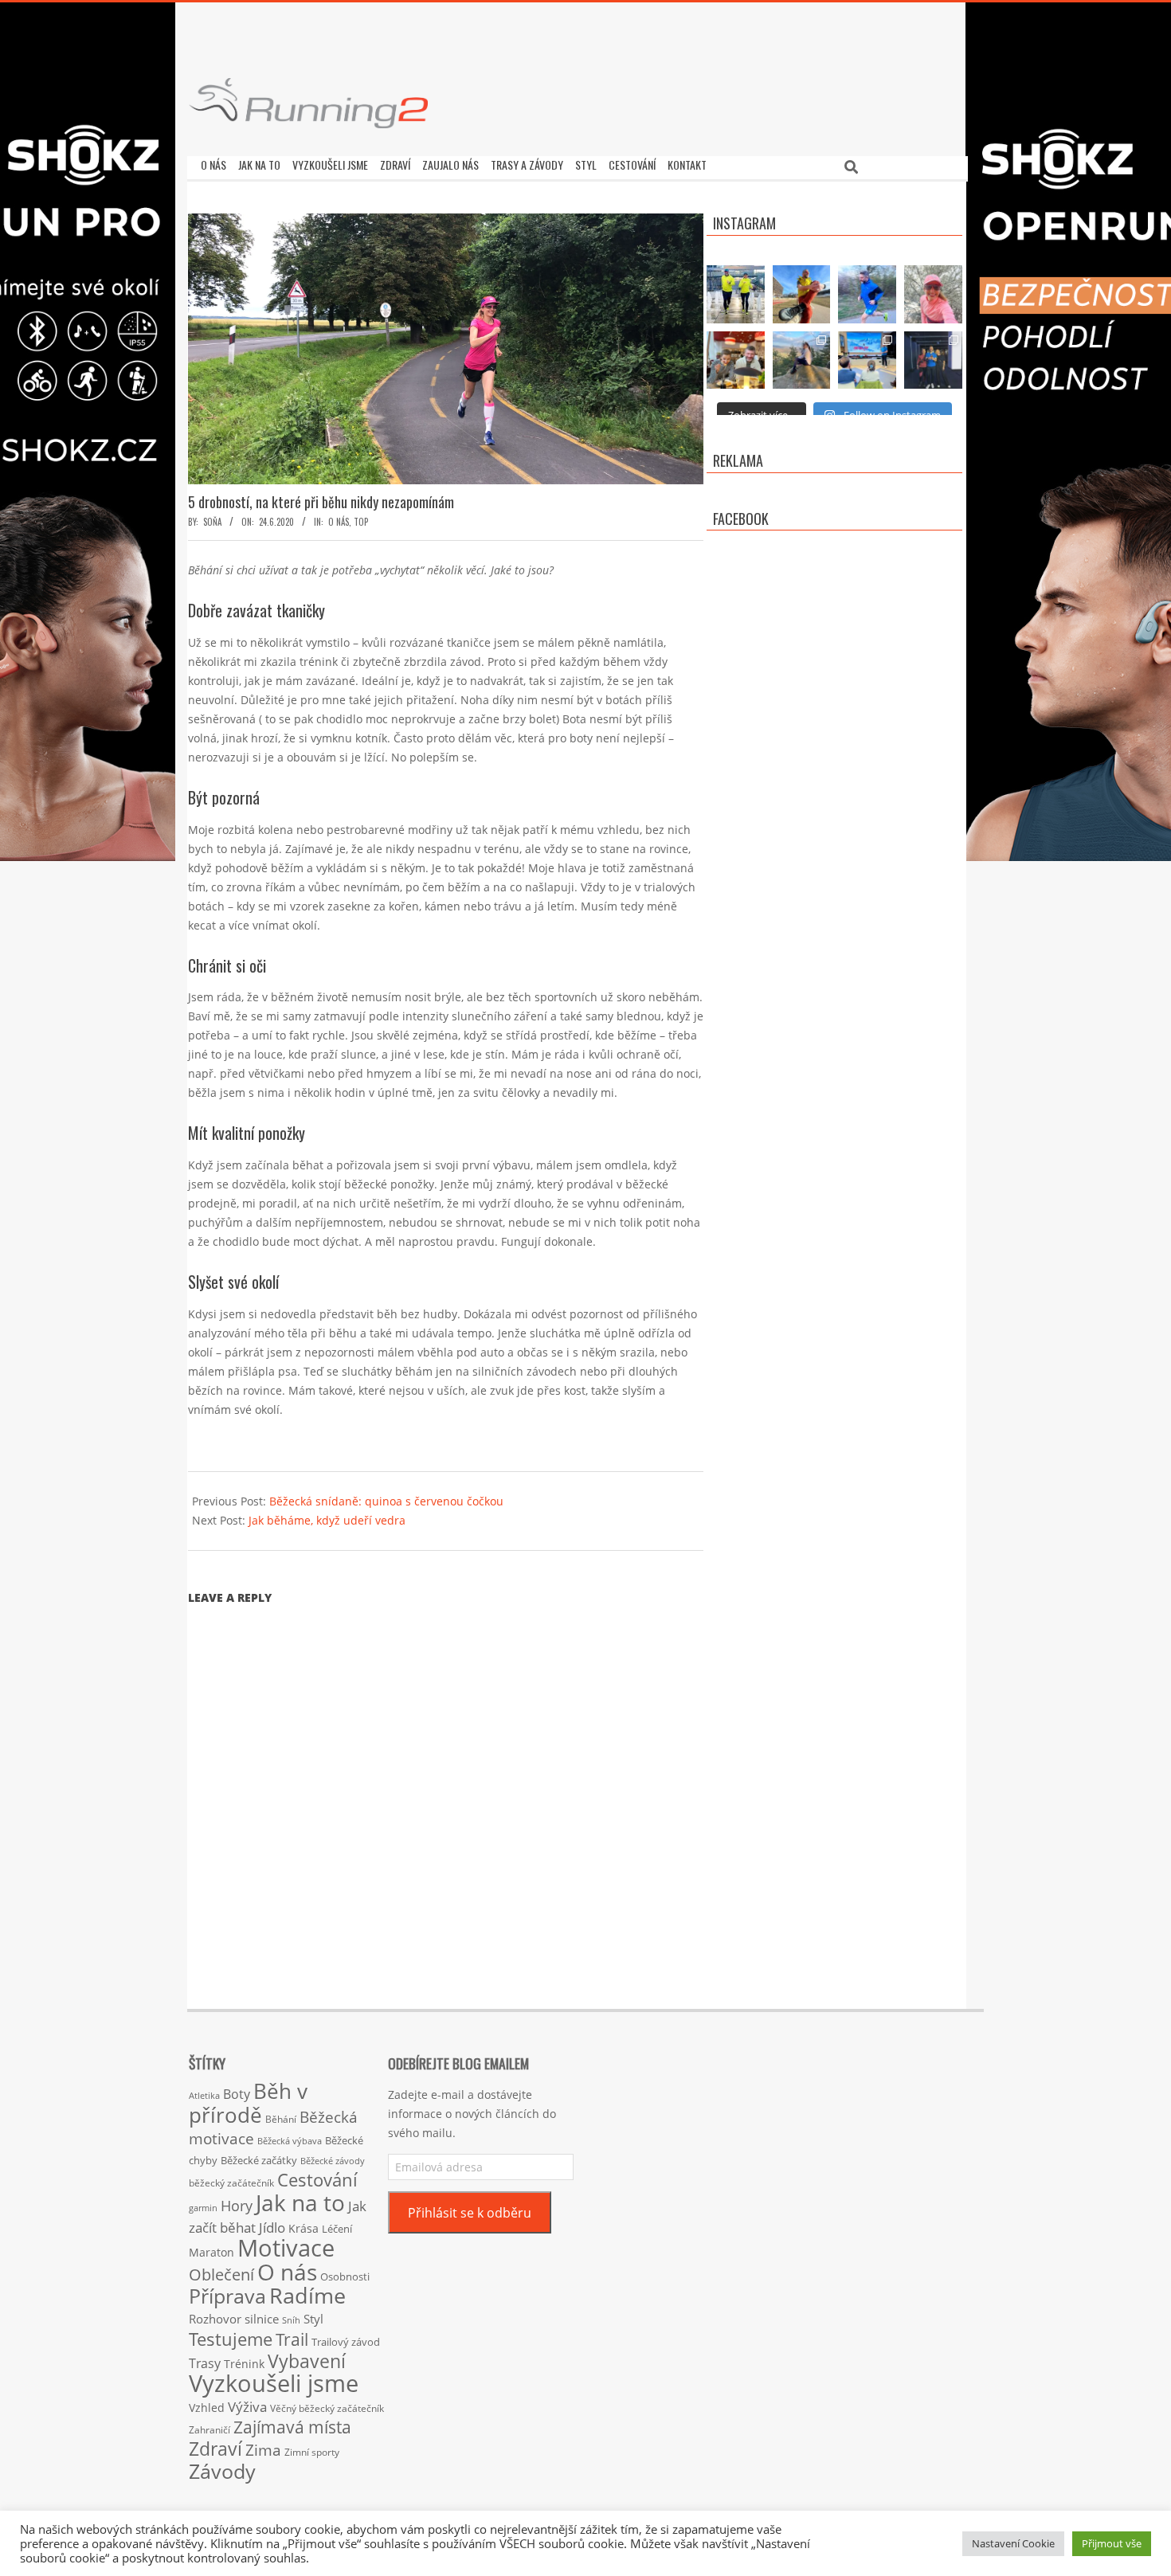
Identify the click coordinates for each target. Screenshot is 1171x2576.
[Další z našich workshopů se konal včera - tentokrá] (867, 360)
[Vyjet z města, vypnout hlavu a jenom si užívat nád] (802, 360)
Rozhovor (215, 2319)
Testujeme (231, 2339)
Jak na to (300, 2202)
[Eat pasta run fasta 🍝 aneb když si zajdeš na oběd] (736, 360)
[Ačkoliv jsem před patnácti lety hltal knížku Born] (802, 294)
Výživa (247, 2407)
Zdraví (215, 2449)
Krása (304, 2228)
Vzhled (207, 2408)
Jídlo (272, 2228)
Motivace (286, 2247)
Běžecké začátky (259, 2160)
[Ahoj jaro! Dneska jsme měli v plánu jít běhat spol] (933, 294)
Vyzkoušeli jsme (274, 2383)
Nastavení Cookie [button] (1013, 2543)
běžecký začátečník (231, 2183)
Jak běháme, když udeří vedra (327, 1520)
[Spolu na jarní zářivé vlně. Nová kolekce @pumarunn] (736, 294)
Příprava (227, 2296)
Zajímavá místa (292, 2427)
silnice (262, 2319)
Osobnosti (345, 2277)
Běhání (281, 2119)
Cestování (317, 2180)
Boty (237, 2094)
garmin (203, 2208)
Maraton (211, 2252)
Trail (292, 2339)
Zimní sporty (312, 2452)
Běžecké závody (333, 2161)
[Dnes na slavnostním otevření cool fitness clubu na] (933, 360)
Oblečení (221, 2274)
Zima (263, 2450)
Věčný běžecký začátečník (327, 2408)
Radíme (307, 2295)
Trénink (244, 2364)
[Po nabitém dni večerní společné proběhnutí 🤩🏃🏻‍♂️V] (867, 294)
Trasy (205, 2363)
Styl (313, 2319)
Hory (237, 2206)
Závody (222, 2471)
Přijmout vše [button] (1112, 2543)
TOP (361, 522)
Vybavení (307, 2361)
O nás (339, 522)
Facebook (741, 519)
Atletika (204, 2095)
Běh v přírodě (248, 2103)
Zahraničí (210, 2429)
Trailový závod (346, 2342)
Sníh (291, 2320)
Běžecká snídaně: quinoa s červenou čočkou (386, 1501)
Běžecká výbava (290, 2141)
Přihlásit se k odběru (470, 2213)
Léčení (337, 2229)
